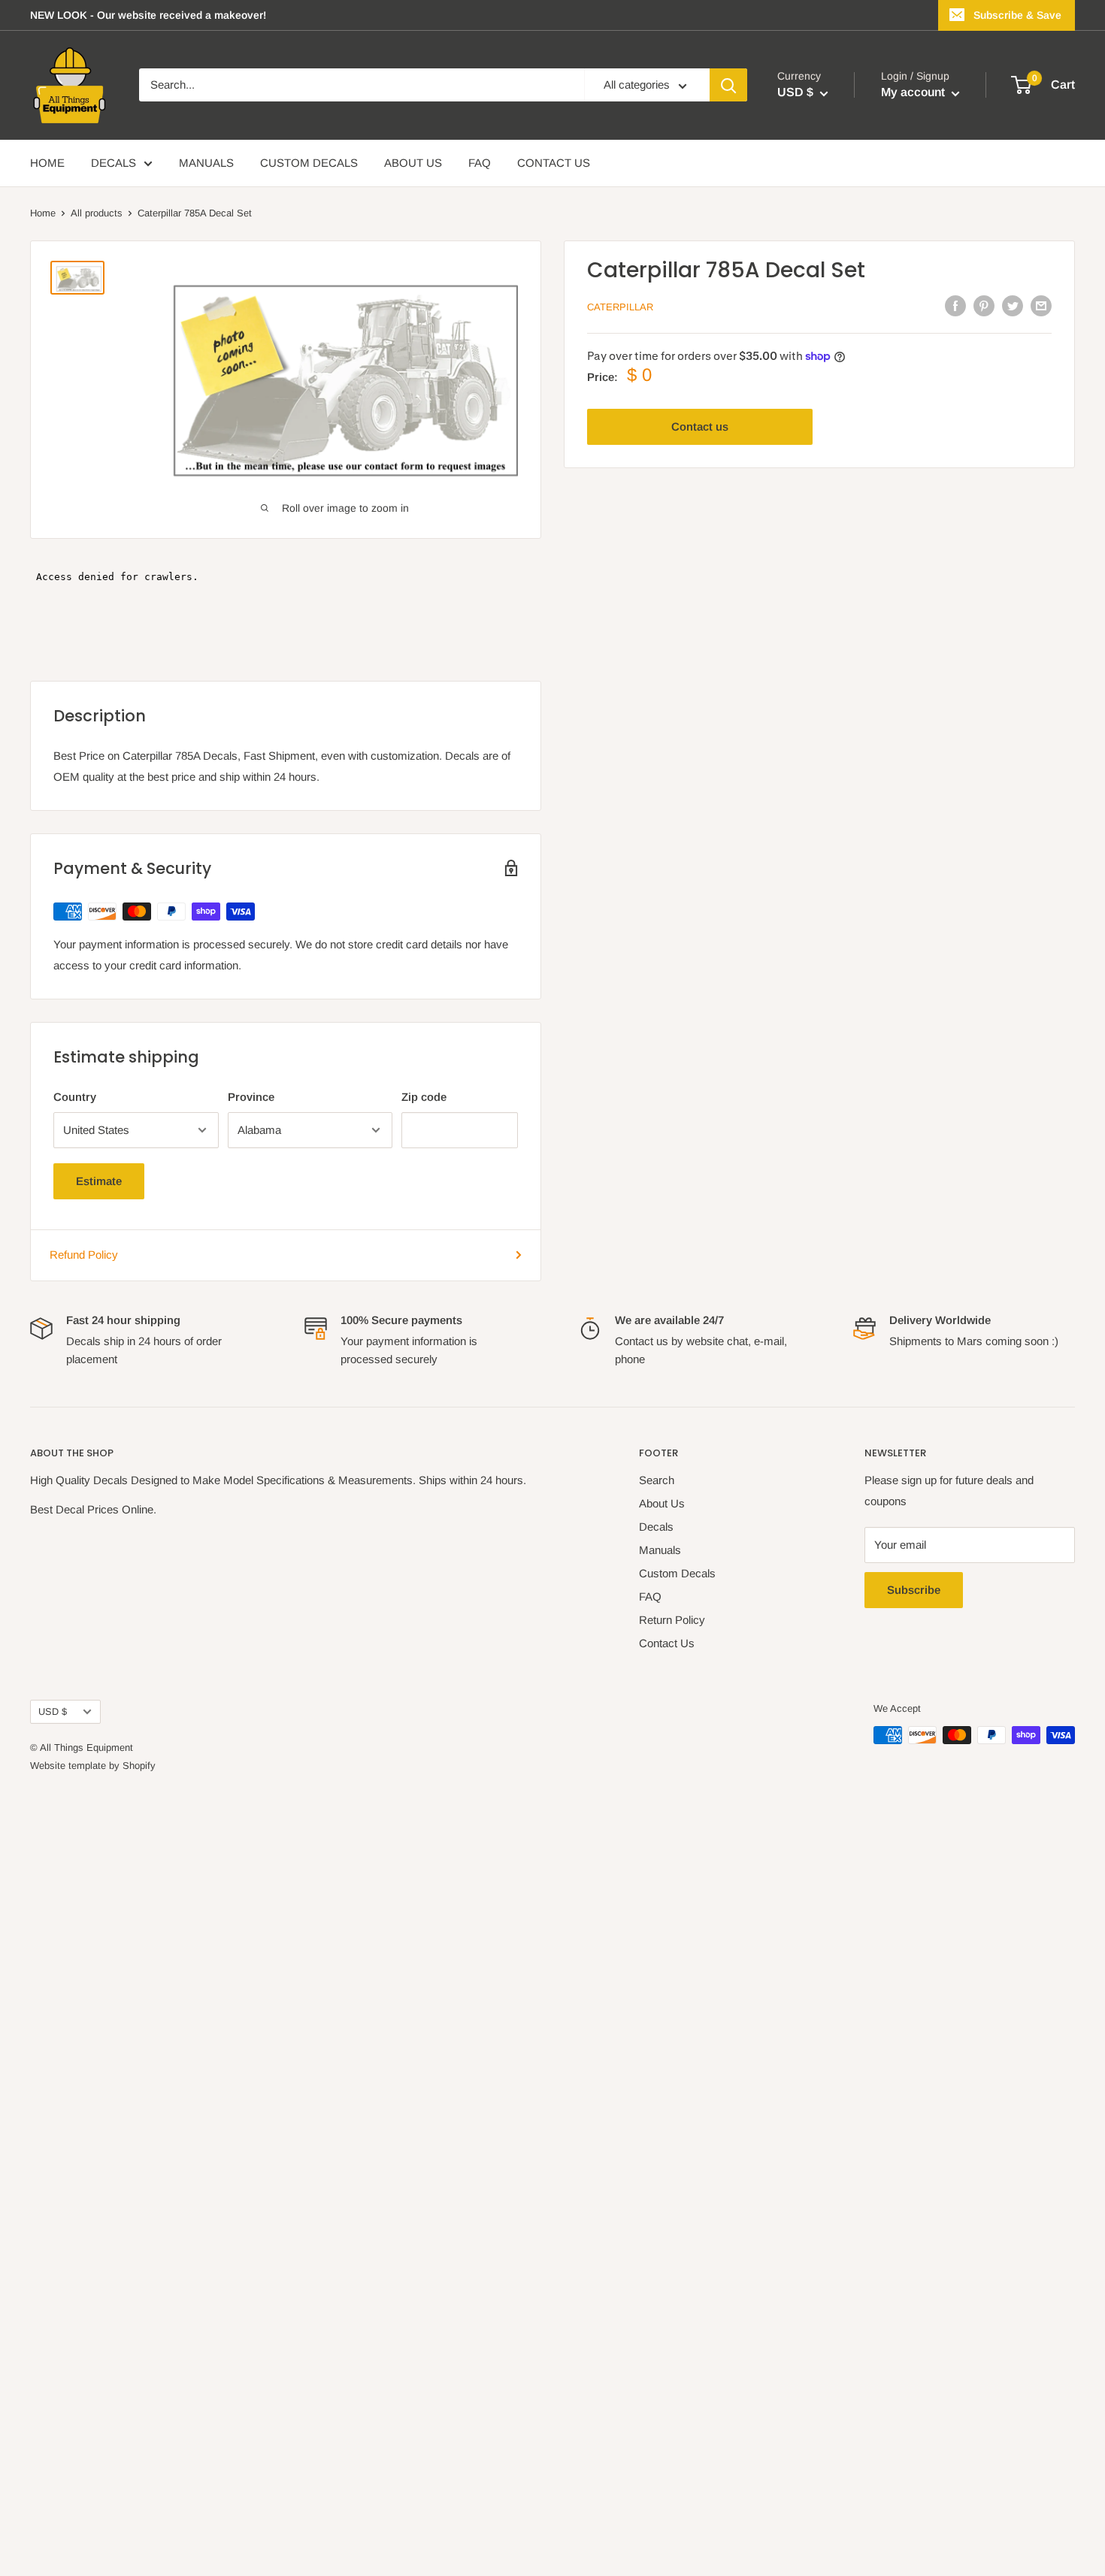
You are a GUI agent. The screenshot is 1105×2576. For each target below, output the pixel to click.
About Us (662, 1503)
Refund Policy (84, 1255)
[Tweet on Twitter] (1013, 305)
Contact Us (667, 1643)
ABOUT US (413, 163)
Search (657, 1480)
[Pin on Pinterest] (984, 305)
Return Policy (672, 1620)
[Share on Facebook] (955, 305)
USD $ (53, 1711)
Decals (656, 1527)
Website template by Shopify (93, 1766)
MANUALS (206, 163)
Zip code (424, 1097)
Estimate (99, 1181)
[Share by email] (1041, 305)
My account (914, 93)
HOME (47, 163)
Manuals (660, 1550)
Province (251, 1097)
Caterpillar (620, 307)
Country (75, 1097)
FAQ (480, 163)
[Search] (728, 86)
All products (97, 213)
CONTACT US (554, 163)
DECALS (114, 163)
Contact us (700, 426)
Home (43, 213)
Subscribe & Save (1017, 15)
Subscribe (914, 1590)
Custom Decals (677, 1573)
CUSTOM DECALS (309, 163)
